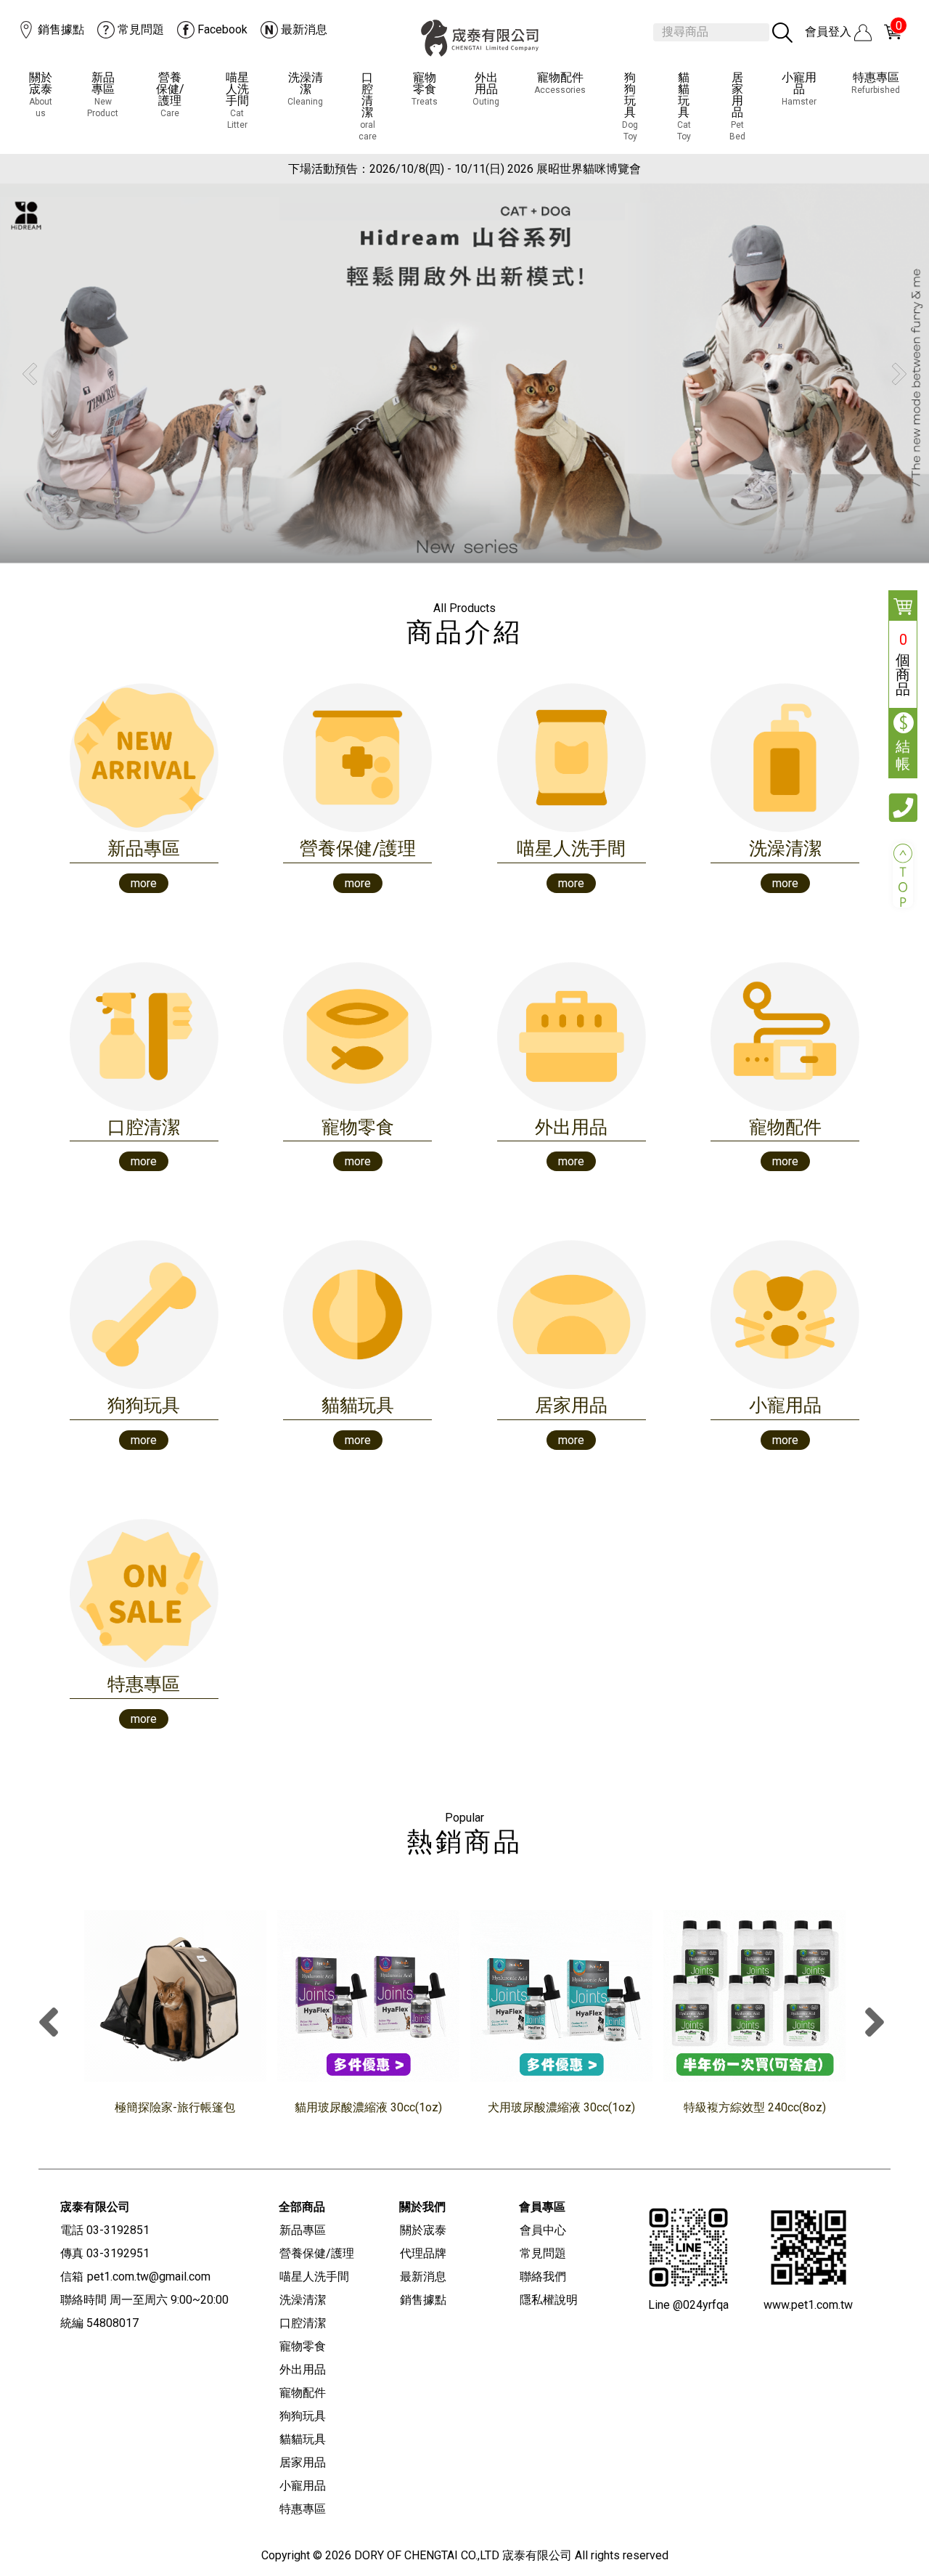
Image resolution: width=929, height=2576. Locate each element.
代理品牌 (423, 2253)
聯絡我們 (543, 2277)
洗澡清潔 (305, 89)
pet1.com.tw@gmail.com (149, 2277)
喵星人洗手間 (237, 101)
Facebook (222, 29)
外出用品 (486, 89)
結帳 (903, 755)
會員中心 (543, 2230)
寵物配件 (560, 83)
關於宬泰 (41, 95)
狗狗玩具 (630, 106)
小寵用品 (799, 89)
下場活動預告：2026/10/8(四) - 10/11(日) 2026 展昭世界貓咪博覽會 (464, 169)
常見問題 (141, 29)
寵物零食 (425, 89)
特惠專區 (876, 83)
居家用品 (737, 106)
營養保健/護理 (170, 95)
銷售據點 (61, 29)
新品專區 (103, 95)
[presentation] (52, 2024)
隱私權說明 (549, 2300)
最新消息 (304, 29)
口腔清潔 (368, 106)
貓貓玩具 (684, 106)
